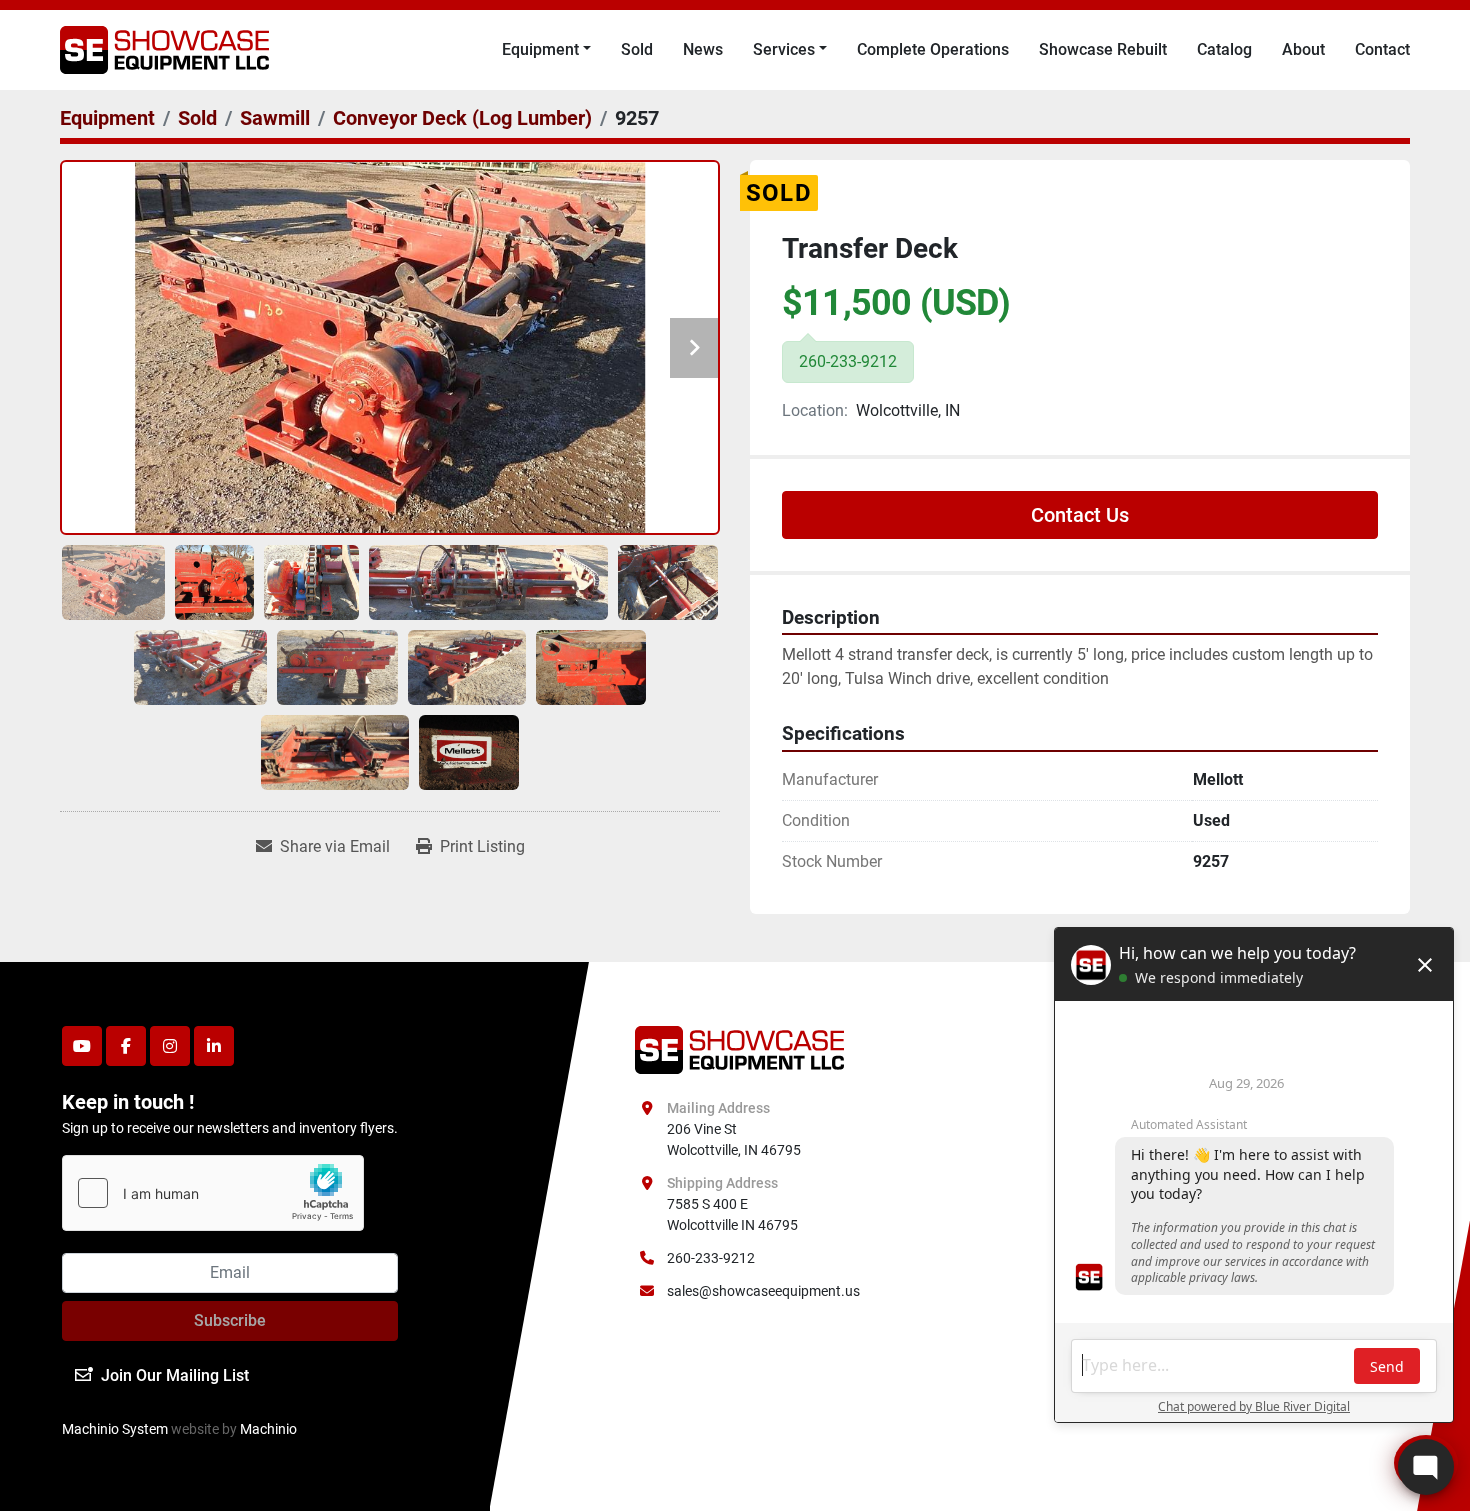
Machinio (268, 1429)
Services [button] (784, 49)
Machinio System (115, 1429)
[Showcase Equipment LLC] (739, 1048)
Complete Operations (933, 49)
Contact (1382, 49)
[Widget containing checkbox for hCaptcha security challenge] (213, 1193)
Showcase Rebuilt (1103, 49)
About (1303, 49)
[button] (546, 50)
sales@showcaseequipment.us (763, 1291)
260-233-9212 (711, 1258)
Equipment (540, 49)
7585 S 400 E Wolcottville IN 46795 (732, 1214)
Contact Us (1080, 515)
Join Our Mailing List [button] (175, 1375)
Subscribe (230, 1320)
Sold (637, 49)
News (703, 49)
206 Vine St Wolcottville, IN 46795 (734, 1139)
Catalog (1224, 49)
